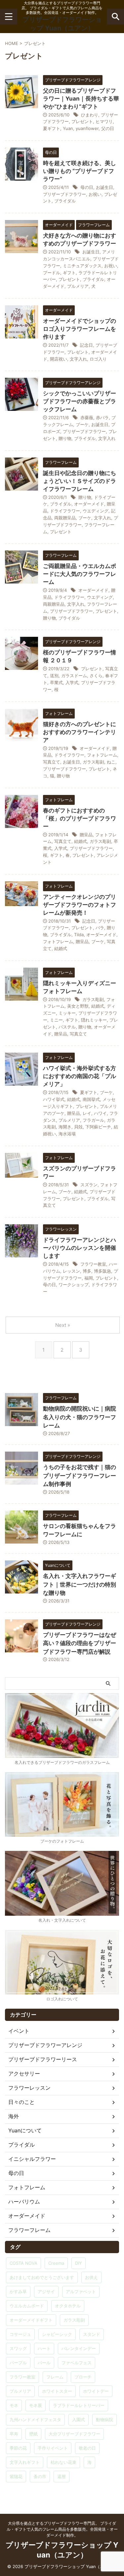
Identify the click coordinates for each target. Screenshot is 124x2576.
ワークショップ (74, 1285)
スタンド (92, 2334)
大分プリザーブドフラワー (74, 2434)
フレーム (55, 2377)
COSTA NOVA (23, 2263)
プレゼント (82, 121)
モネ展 (36, 2405)
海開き (65, 1127)
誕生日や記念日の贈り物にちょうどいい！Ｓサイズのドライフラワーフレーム (80, 481)
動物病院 (104, 2420)
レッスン (71, 1271)
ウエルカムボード (27, 2306)
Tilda (79, 935)
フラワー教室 (93, 1264)
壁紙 (33, 2434)
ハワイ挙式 (54, 1099)
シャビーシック (57, 2334)
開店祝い (59, 359)
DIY (79, 2263)
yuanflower (87, 128)
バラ (100, 928)
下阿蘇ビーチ (98, 1127)
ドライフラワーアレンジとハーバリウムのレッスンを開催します (80, 1248)
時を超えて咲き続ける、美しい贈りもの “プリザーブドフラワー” (80, 171)
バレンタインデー (79, 2348)
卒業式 (56, 682)
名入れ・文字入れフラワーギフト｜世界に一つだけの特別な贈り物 (80, 1584)
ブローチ (83, 2377)
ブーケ (82, 424)
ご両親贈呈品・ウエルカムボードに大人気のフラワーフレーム (80, 574)
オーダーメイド (89, 504)
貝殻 (78, 1127)
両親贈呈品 (65, 518)
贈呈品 (86, 835)
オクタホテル (68, 2306)
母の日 (87, 187)
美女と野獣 (78, 1006)
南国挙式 (91, 1099)
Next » (63, 1325)
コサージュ (20, 2334)
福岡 (89, 1278)
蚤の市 (40, 2476)
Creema (56, 2263)
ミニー (56, 1020)
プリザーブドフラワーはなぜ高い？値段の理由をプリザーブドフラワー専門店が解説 (80, 1643)
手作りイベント (53, 2448)
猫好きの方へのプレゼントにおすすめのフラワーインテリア (80, 732)
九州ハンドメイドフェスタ (35, 2420)
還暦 (62, 2476)
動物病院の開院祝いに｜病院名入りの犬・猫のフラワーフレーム (80, 1417)
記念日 (86, 345)
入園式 (79, 2420)
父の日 (108, 128)
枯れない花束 (63, 2462)
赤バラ (102, 417)
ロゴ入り (98, 359)
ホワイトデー (96, 2391)
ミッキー (67, 1013)
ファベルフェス (77, 2363)
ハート (44, 2348)
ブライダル (65, 201)
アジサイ (46, 2292)
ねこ (111, 762)
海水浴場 (67, 1134)
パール (44, 2363)
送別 (54, 676)
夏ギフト (52, 128)
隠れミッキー (94, 1020)
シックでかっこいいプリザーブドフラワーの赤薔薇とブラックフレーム (80, 401)
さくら (96, 676)
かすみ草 (18, 2292)
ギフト (69, 273)
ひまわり (90, 115)
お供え (91, 2277)
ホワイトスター (57, 2391)
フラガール (93, 1120)
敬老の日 (87, 2448)
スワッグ (18, 2348)
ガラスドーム (74, 676)
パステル (67, 1027)
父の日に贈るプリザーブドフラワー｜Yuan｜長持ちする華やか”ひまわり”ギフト (81, 99)
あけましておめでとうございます (42, 2277)
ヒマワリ (104, 121)
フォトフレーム (102, 755)
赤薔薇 (87, 417)
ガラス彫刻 (93, 762)
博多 (87, 1271)
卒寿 (14, 2434)
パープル (18, 2363)
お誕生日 (104, 187)
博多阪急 (103, 1271)
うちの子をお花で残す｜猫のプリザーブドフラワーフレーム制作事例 (80, 1476)
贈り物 (65, 438)
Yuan (68, 128)
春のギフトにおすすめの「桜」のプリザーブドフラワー (80, 818)
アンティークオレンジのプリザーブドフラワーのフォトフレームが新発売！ (80, 905)
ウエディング (96, 511)
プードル (52, 273)
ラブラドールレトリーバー (79, 2405)
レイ (87, 1113)
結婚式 (81, 841)
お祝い (95, 194)
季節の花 (18, 2448)
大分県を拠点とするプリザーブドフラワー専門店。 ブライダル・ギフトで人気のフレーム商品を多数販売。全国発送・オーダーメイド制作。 (62, 2529)
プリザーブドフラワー (64, 194)
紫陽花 (16, 2476)
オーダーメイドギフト (31, 2320)
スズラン (89, 1185)
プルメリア (78, 286)
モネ (14, 2405)
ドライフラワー (65, 511)
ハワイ (100, 1113)
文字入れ (78, 359)
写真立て (52, 762)
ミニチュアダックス (82, 266)
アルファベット (81, 2292)
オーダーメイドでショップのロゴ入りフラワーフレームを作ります (80, 329)
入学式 (72, 682)
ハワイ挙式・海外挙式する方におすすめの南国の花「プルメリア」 (80, 1076)
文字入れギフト (25, 2462)
